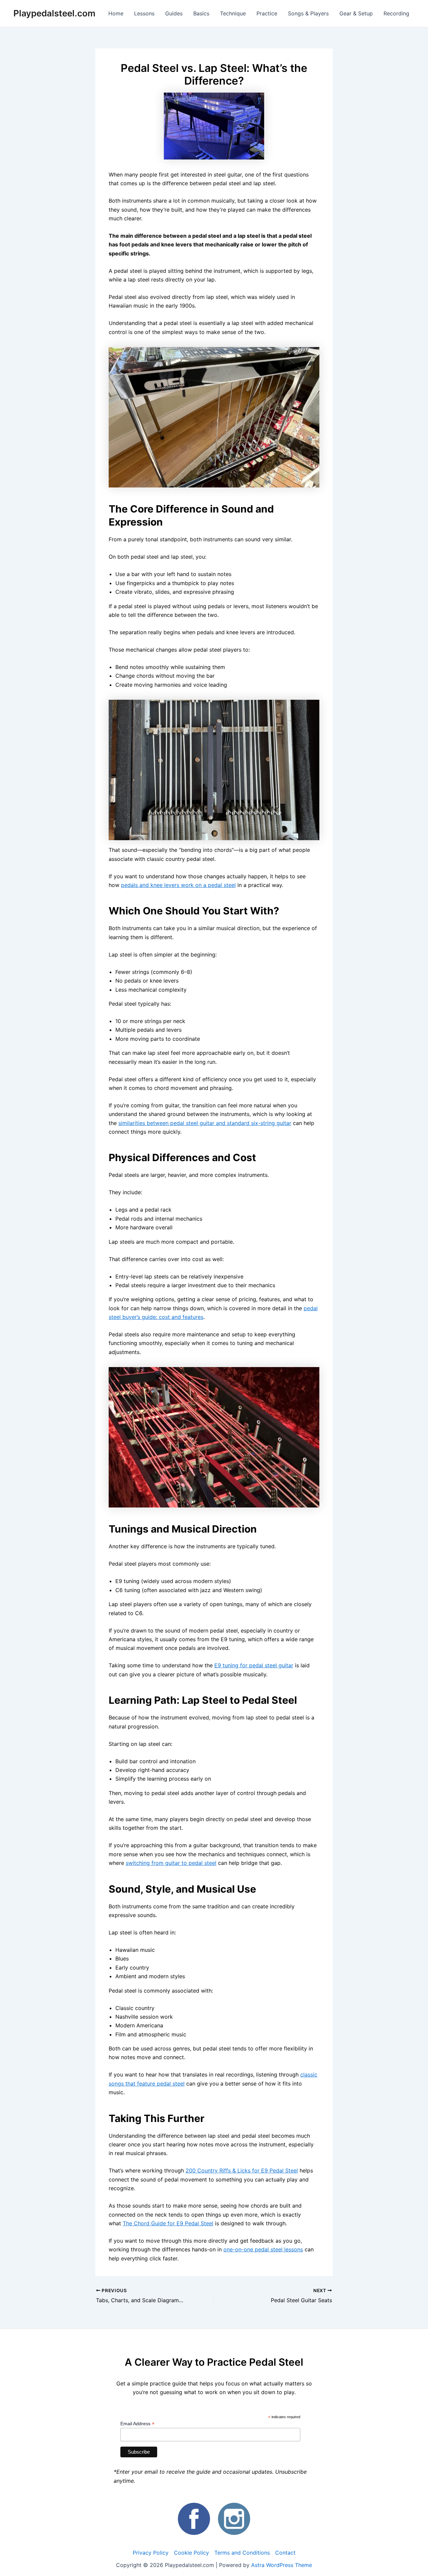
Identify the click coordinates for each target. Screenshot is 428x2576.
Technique (233, 13)
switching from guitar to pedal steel (171, 1863)
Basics (201, 13)
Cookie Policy (191, 2553)
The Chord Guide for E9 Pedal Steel (168, 2223)
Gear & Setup (356, 13)
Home (116, 13)
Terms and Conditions (242, 2553)
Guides (174, 13)
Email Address (137, 2424)
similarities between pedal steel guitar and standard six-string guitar (205, 1123)
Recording (396, 13)
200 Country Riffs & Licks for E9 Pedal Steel (242, 2170)
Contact (285, 2553)
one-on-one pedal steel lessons (263, 2249)
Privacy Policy (151, 2553)
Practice (267, 13)
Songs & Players (308, 13)
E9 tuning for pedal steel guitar (254, 1665)
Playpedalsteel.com (54, 13)
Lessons (144, 13)
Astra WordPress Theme (282, 2565)
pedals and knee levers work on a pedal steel (178, 885)
